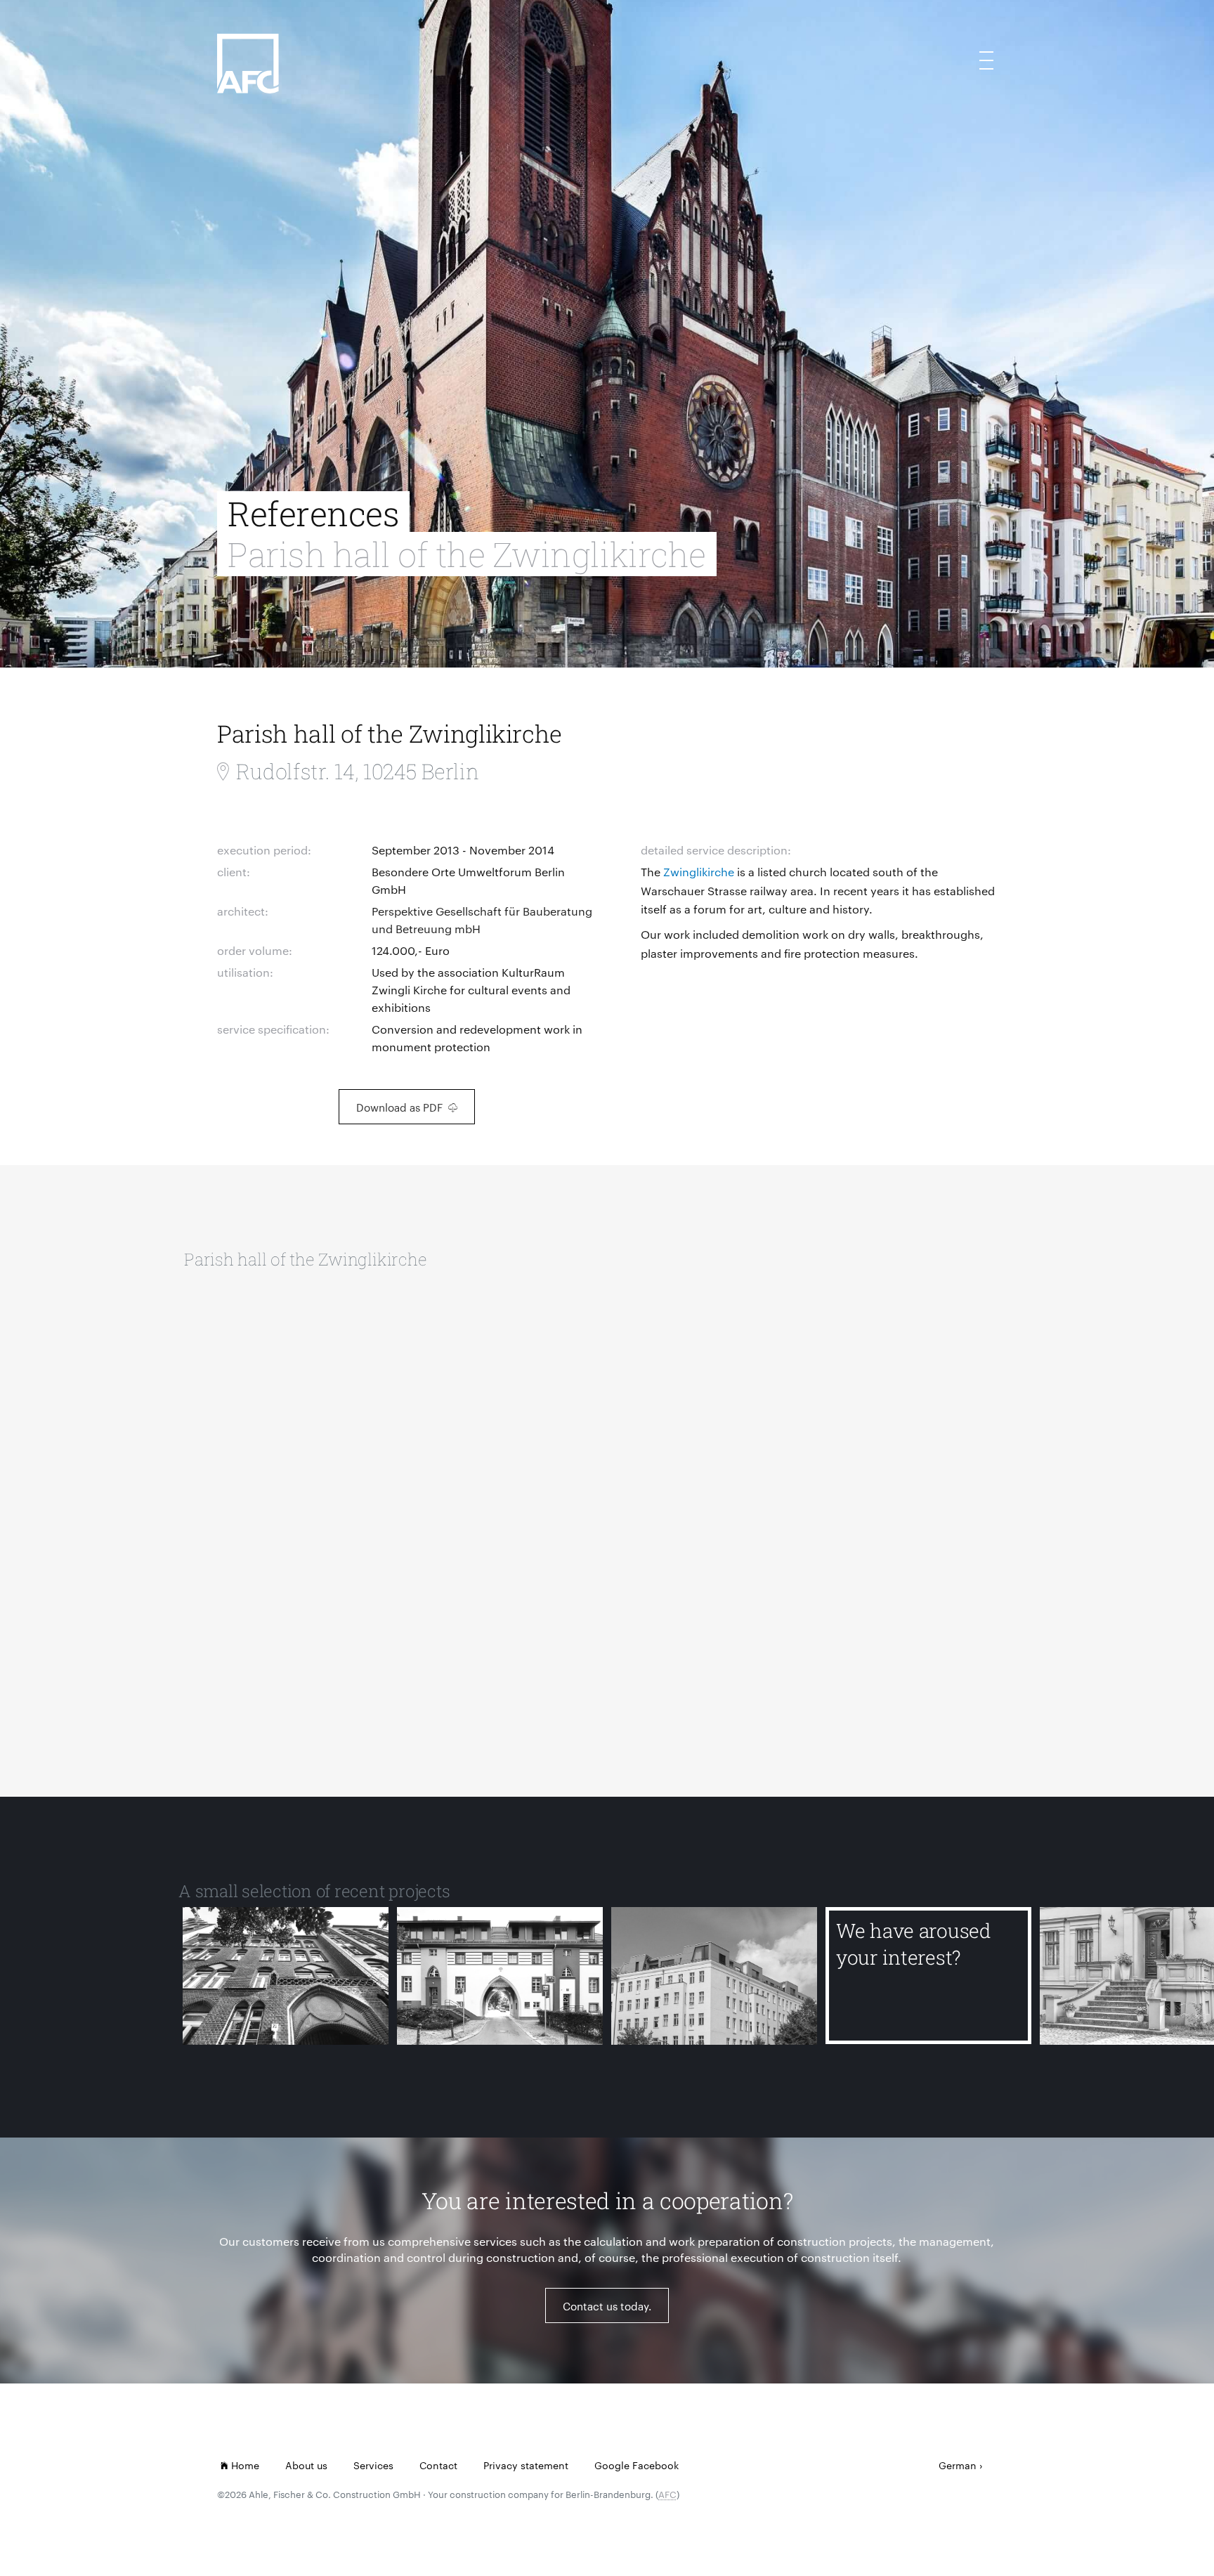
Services (373, 2465)
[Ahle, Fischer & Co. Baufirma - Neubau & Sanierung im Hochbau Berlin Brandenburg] (370, 85)
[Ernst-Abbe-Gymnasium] (286, 1976)
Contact (438, 2465)
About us (306, 2465)
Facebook (655, 2465)
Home (244, 2465)
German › (961, 2465)
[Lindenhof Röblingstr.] (500, 1976)
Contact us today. (607, 2306)
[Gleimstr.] (714, 1976)
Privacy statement (526, 2465)
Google (612, 2465)
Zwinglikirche (699, 872)
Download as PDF (399, 1107)
